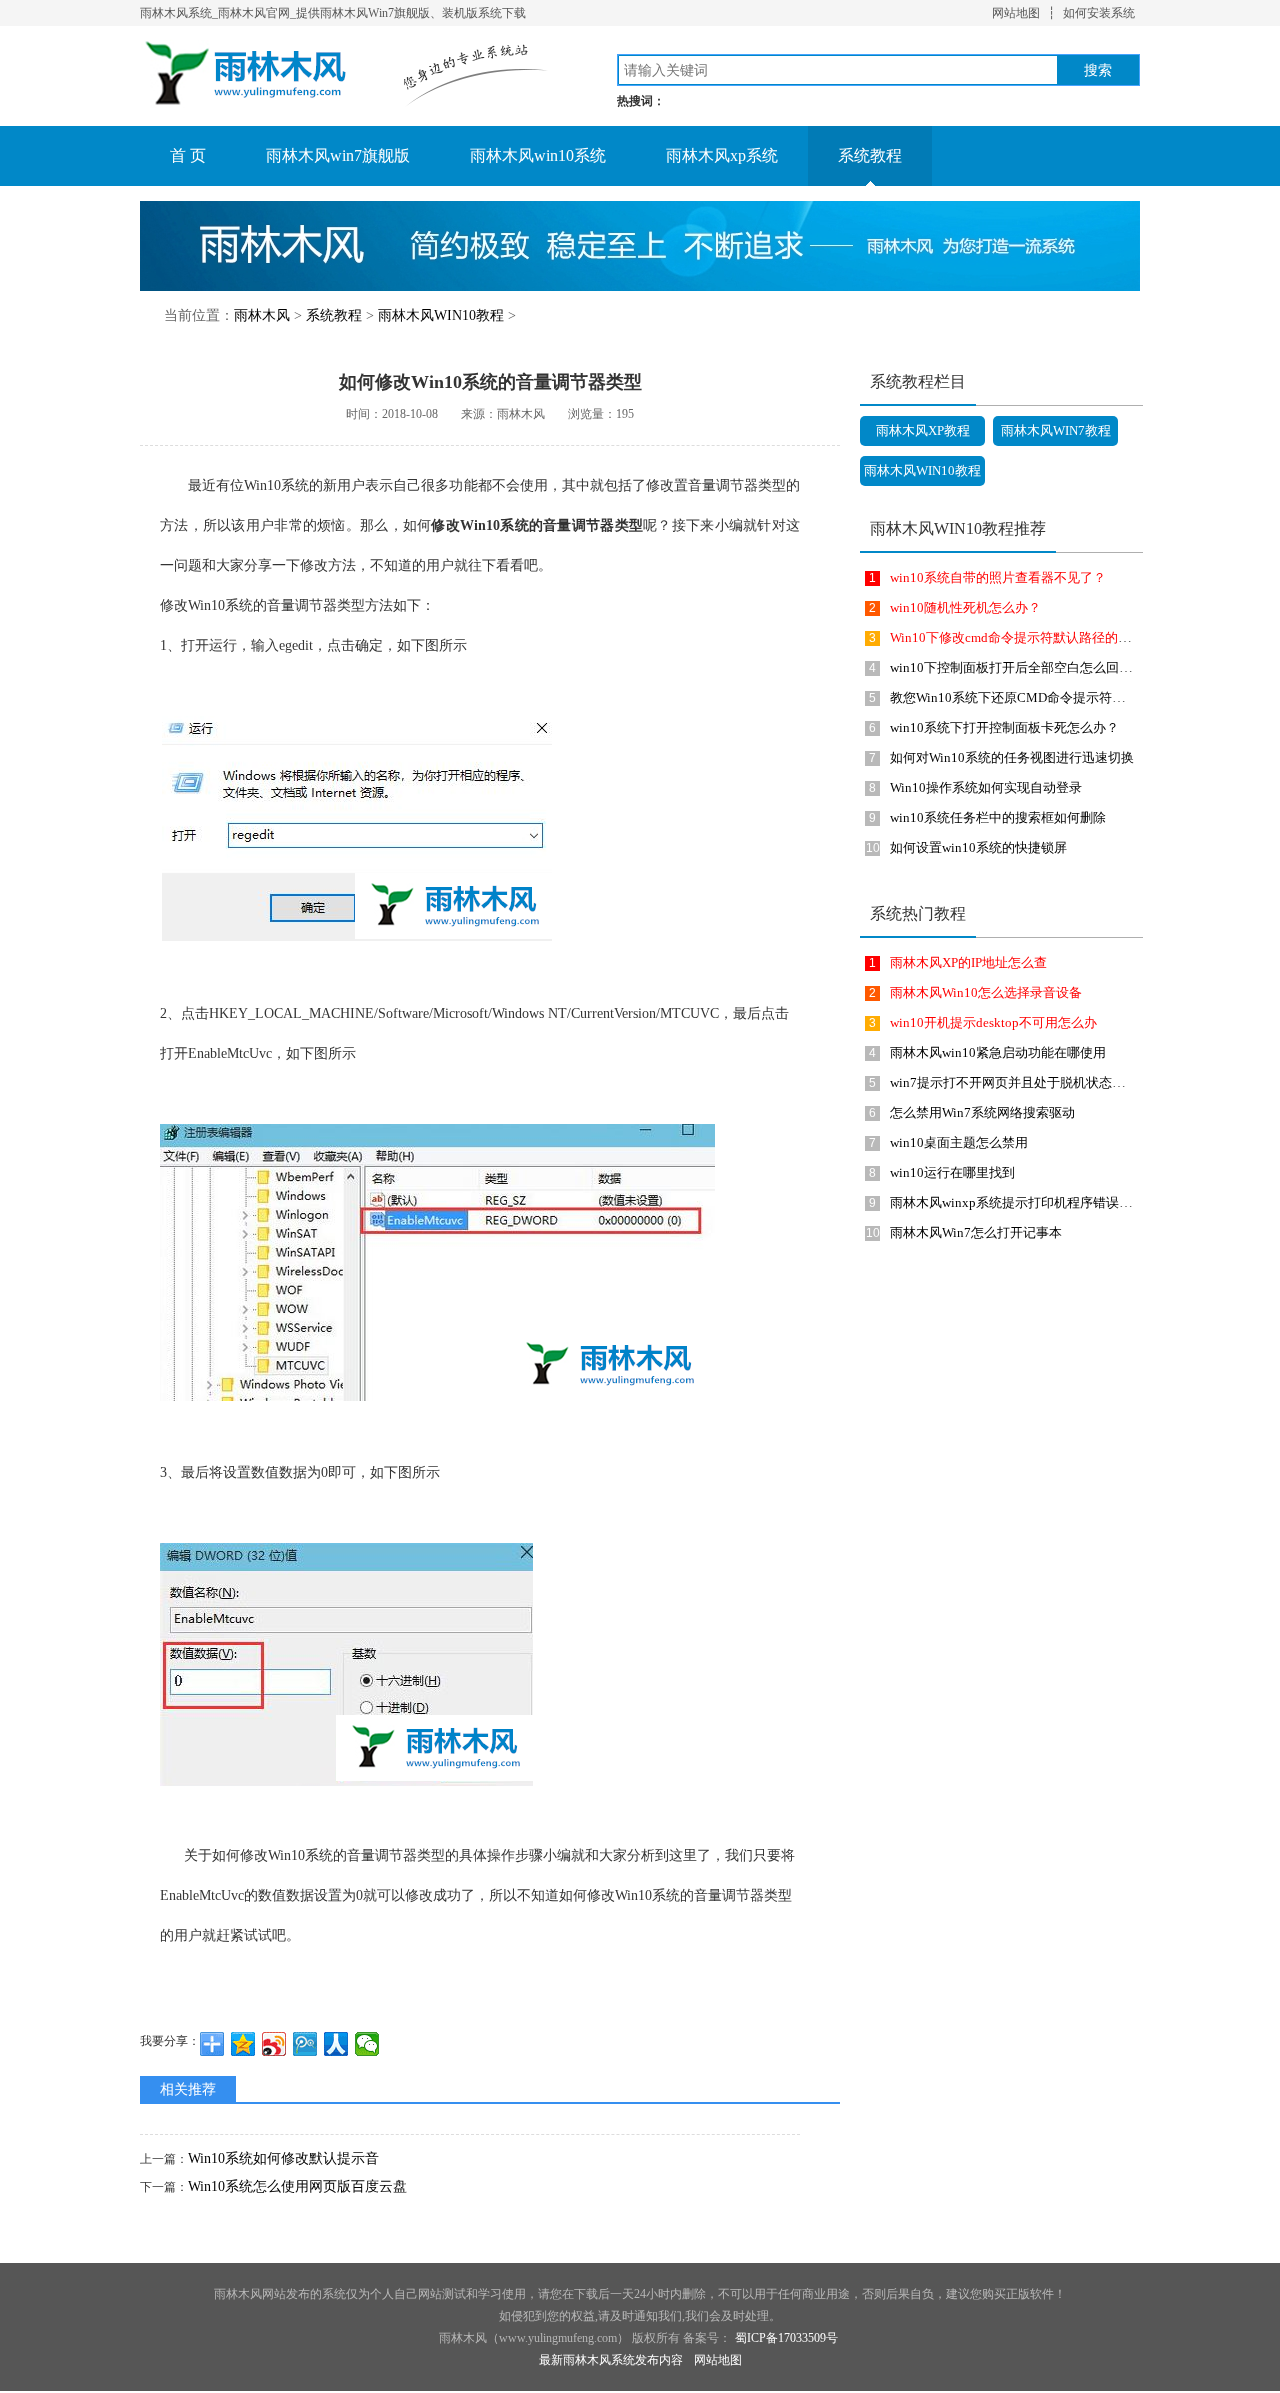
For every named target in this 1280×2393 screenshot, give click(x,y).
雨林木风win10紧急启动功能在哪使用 (998, 1052)
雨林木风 (262, 315)
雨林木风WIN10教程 (441, 315)
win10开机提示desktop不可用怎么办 (993, 1022)
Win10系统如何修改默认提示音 (283, 2158)
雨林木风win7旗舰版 (338, 155)
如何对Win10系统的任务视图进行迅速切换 (1012, 757)
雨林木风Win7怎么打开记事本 (976, 1232)
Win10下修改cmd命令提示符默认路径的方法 (1017, 637)
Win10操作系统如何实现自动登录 (986, 787)
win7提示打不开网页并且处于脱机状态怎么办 (1020, 1082)
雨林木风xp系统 (722, 155)
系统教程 (870, 155)
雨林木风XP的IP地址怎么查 (968, 962)
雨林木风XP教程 (923, 430)
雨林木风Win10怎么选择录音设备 (986, 992)
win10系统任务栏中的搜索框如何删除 (998, 817)
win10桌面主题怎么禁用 (959, 1142)
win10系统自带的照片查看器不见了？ (998, 577)
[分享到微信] (367, 2044)
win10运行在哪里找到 (952, 1172)
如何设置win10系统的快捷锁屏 (978, 847)
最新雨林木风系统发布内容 (611, 2360)
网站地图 (1016, 13)
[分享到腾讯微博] (305, 2044)
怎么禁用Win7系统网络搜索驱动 (982, 1112)
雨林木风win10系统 (538, 155)
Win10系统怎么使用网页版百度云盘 (297, 2186)
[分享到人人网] (336, 2044)
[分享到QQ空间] (243, 2044)
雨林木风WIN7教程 (1056, 430)
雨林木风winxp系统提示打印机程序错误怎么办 (1024, 1202)
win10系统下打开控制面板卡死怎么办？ (1004, 727)
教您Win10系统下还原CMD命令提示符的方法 (1020, 697)
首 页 (188, 155)
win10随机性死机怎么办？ (965, 607)
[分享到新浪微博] (274, 2044)
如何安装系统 (1099, 13)
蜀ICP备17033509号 (786, 2338)
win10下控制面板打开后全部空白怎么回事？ (1017, 667)
